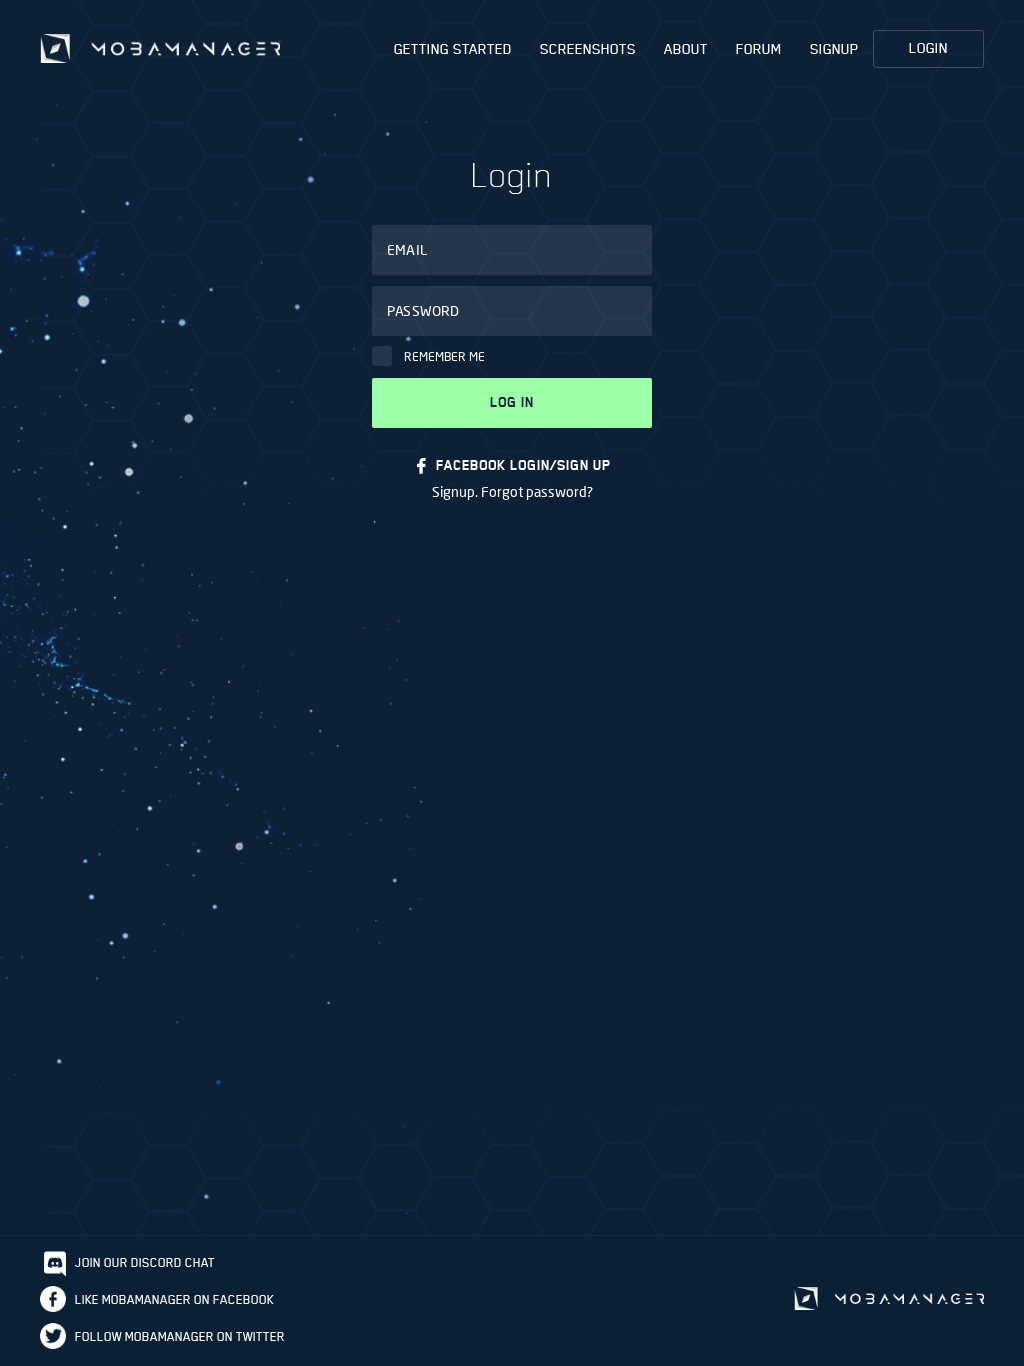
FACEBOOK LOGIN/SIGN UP (523, 465)
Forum (759, 49)
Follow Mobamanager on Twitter (180, 1336)
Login (928, 48)
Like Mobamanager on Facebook (174, 1299)
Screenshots (588, 49)
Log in (512, 402)
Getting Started (453, 49)
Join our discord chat (145, 1262)
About (686, 49)
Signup (834, 49)
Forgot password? (537, 491)
